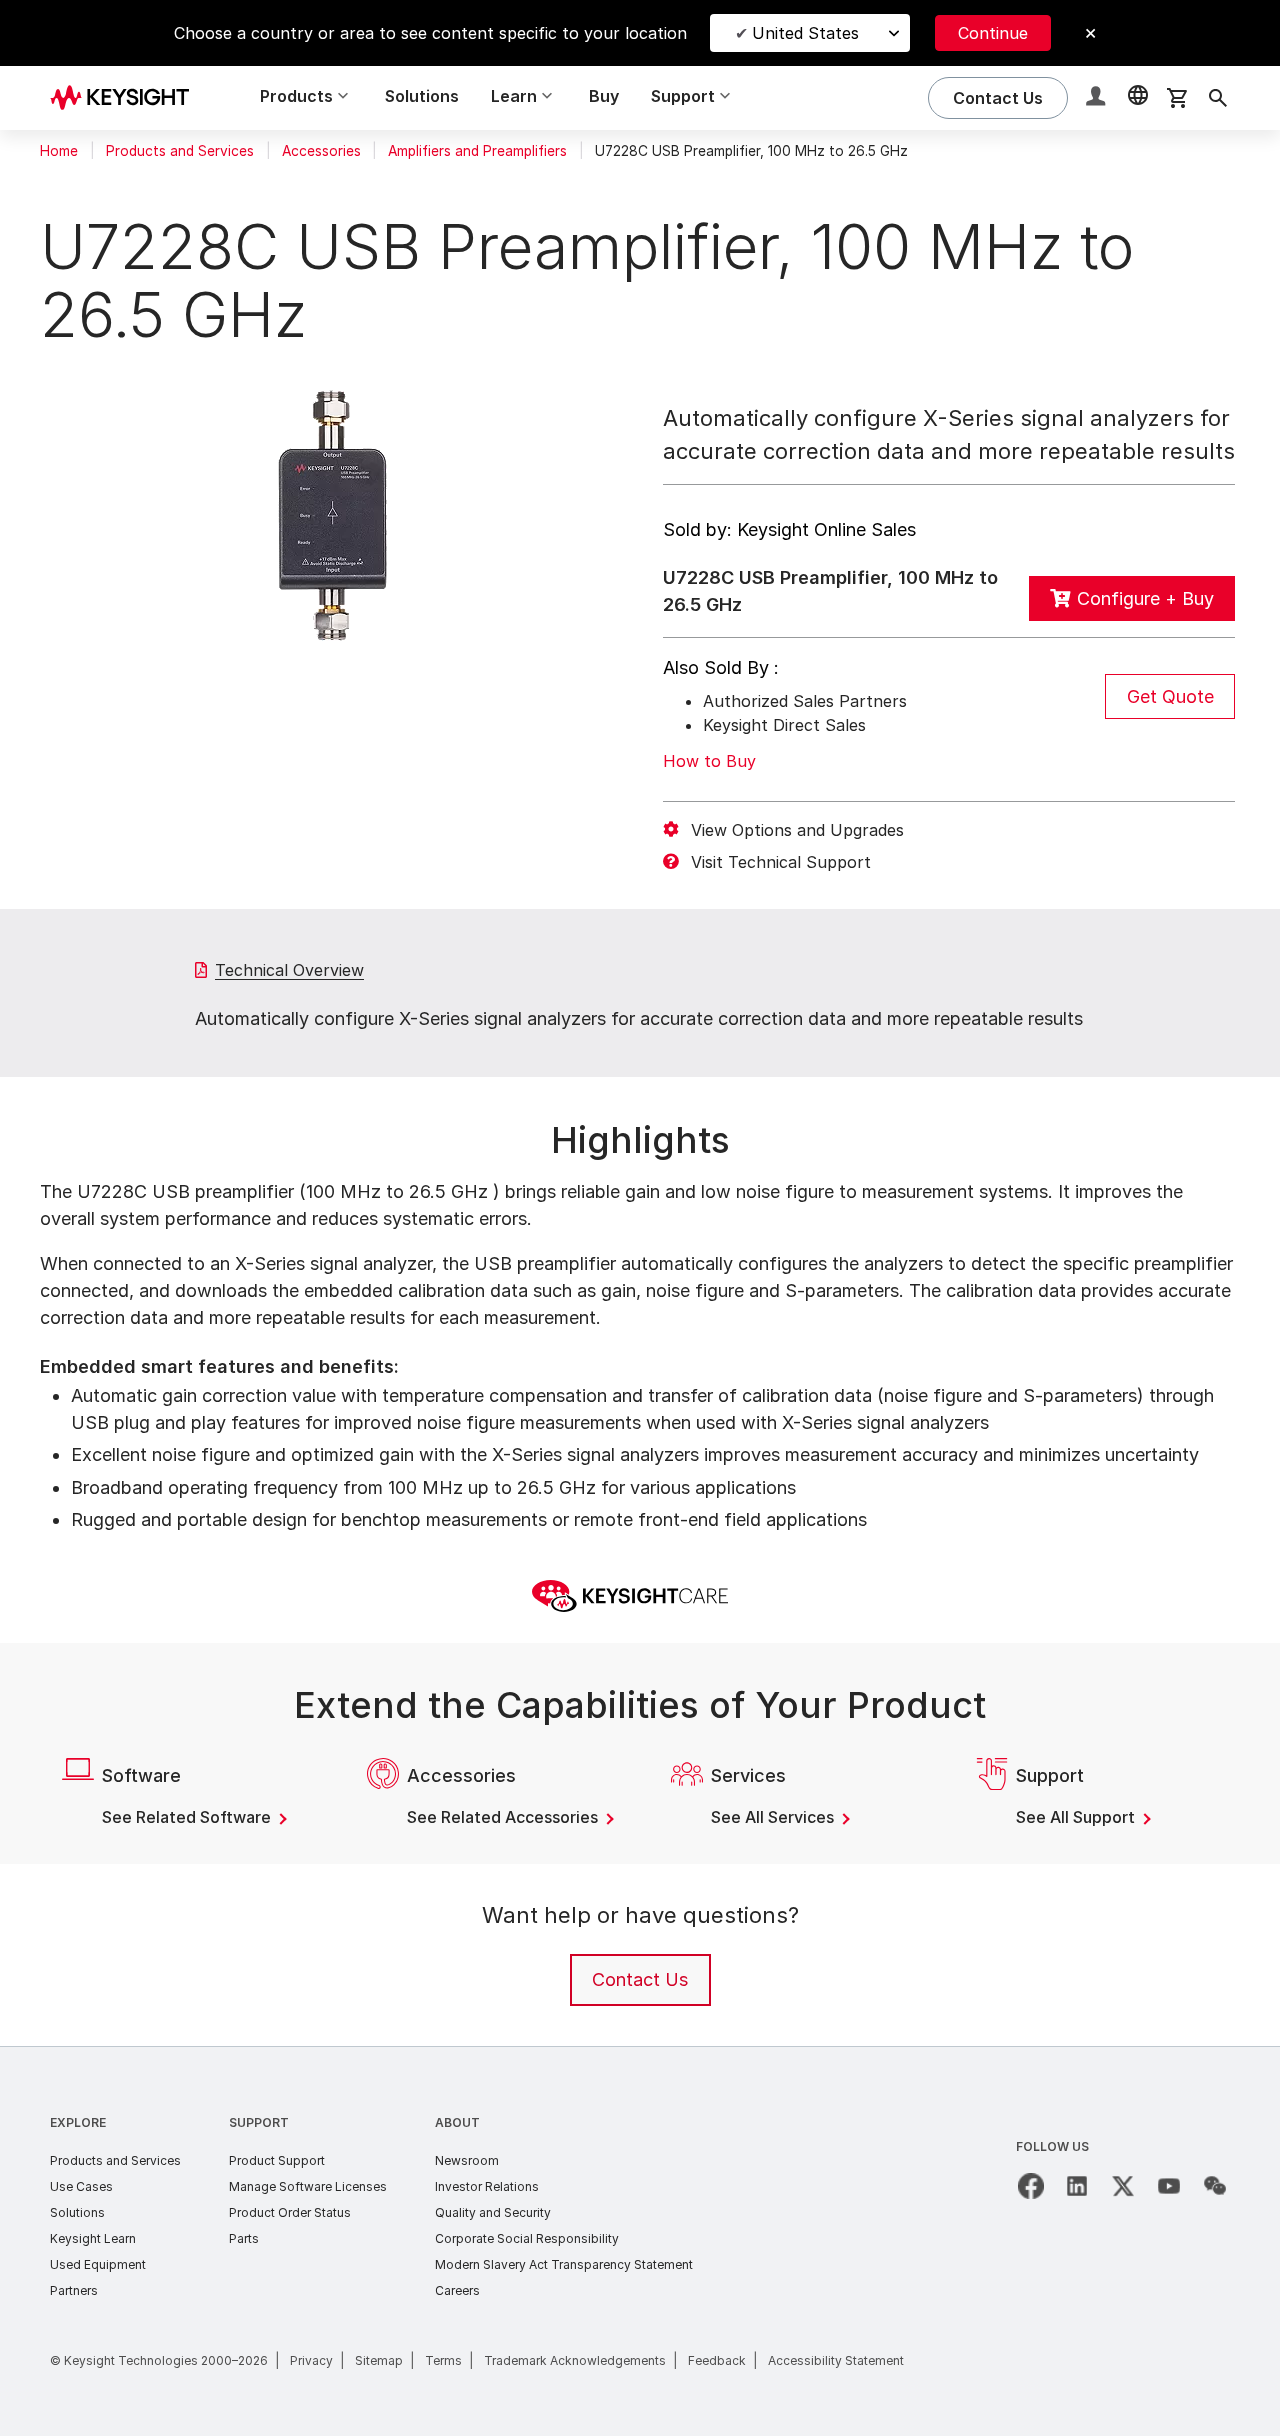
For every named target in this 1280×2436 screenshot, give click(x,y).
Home (59, 151)
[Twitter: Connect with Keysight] (1123, 2186)
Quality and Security (493, 2212)
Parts (244, 2238)
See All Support (1077, 1817)
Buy (604, 96)
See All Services (774, 1817)
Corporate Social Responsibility (527, 2238)
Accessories (321, 151)
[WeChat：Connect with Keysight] (1215, 2186)
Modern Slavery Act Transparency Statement (564, 2264)
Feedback (717, 2360)
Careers (457, 2290)
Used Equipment (98, 2264)
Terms (443, 2360)
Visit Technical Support (781, 862)
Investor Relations (487, 2186)
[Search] (1218, 98)
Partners (74, 2290)
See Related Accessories (504, 1817)
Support (259, 2122)
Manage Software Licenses (308, 2186)
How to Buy (709, 761)
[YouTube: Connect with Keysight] (1169, 2186)
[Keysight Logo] (127, 98)
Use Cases (81, 2186)
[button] (1098, 98)
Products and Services (180, 151)
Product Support (277, 2160)
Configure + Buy (1145, 598)
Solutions (422, 96)
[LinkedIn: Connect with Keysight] (1077, 2186)
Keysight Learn (93, 2238)
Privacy (311, 2360)
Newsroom (467, 2160)
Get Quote (1170, 696)
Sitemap (379, 2360)
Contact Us (640, 1979)
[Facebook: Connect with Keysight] (1031, 2186)
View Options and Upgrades (797, 830)
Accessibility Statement (836, 2360)
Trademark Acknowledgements (575, 2360)
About (457, 2122)
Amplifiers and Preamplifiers (477, 151)
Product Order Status (290, 2212)
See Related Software (188, 1817)
